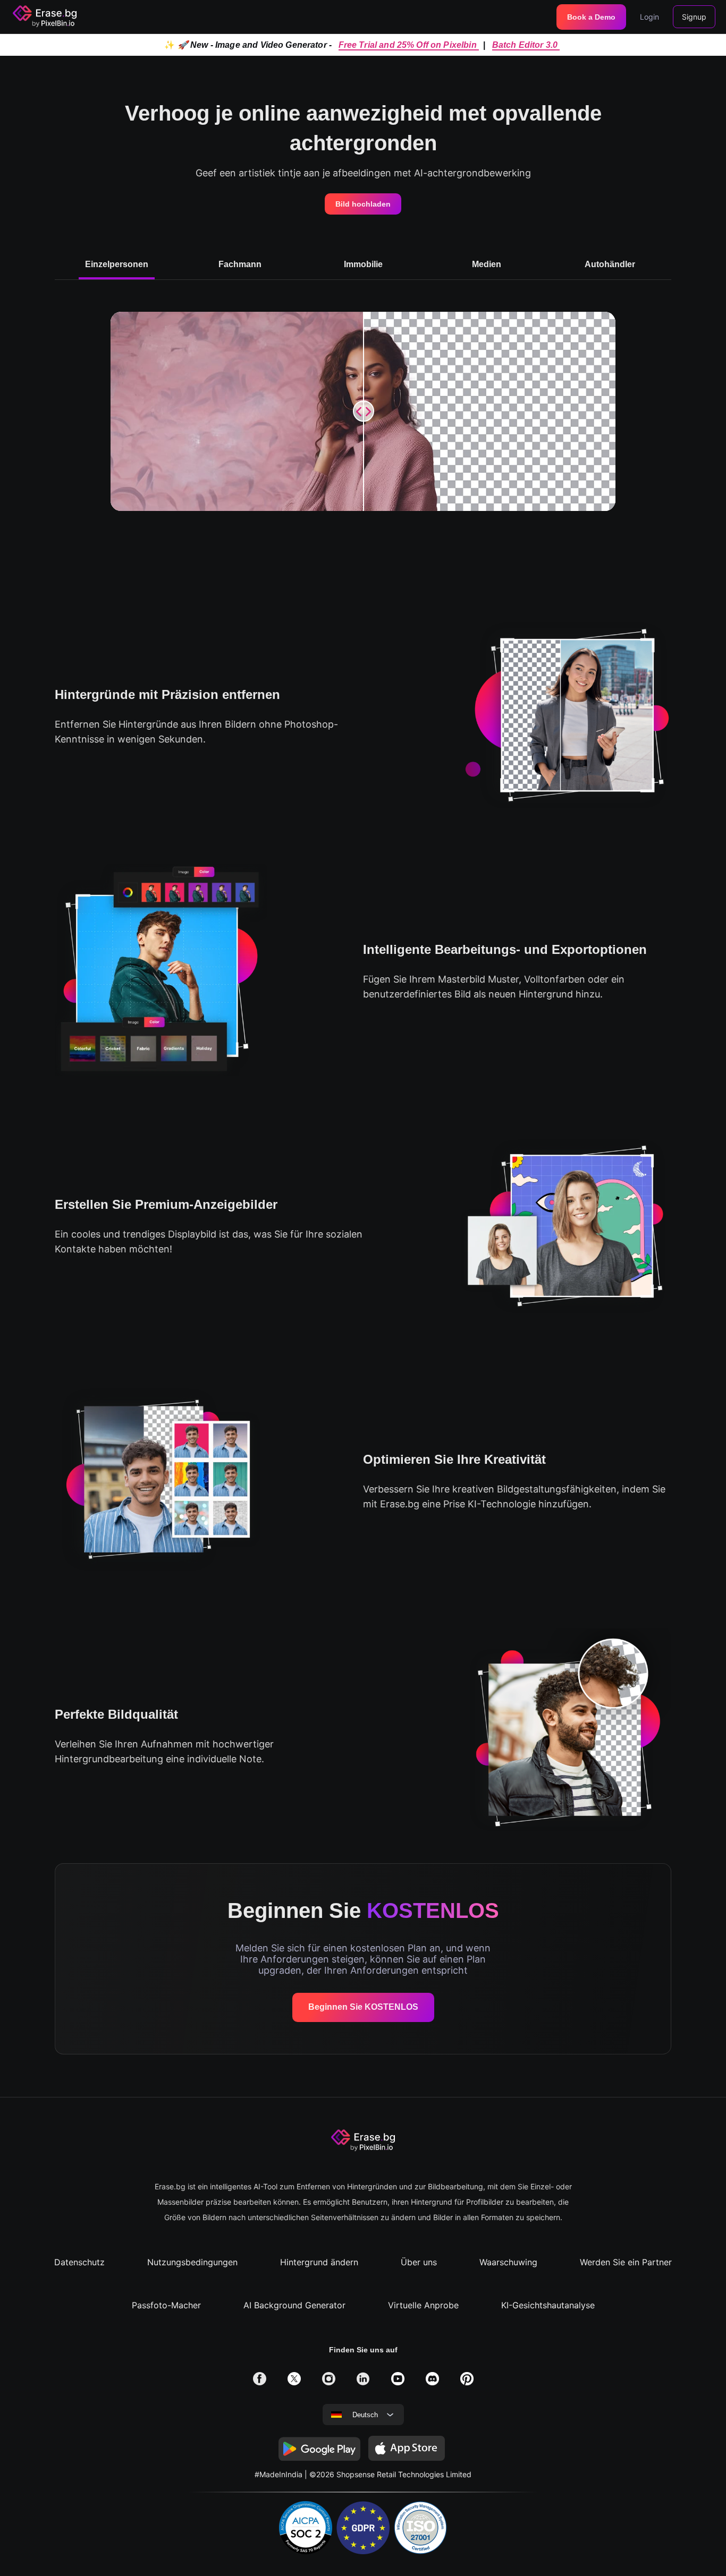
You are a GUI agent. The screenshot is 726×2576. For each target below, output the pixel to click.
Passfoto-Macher (166, 2305)
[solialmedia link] (260, 2382)
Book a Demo (591, 17)
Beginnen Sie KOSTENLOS (363, 2007)
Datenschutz (79, 2262)
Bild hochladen (363, 204)
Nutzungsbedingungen (192, 2262)
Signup (694, 17)
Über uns (419, 2262)
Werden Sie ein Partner (626, 2262)
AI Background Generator (294, 2305)
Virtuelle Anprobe (423, 2305)
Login (649, 17)
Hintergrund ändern (319, 2262)
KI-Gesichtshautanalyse (548, 2305)
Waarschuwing (508, 2262)
